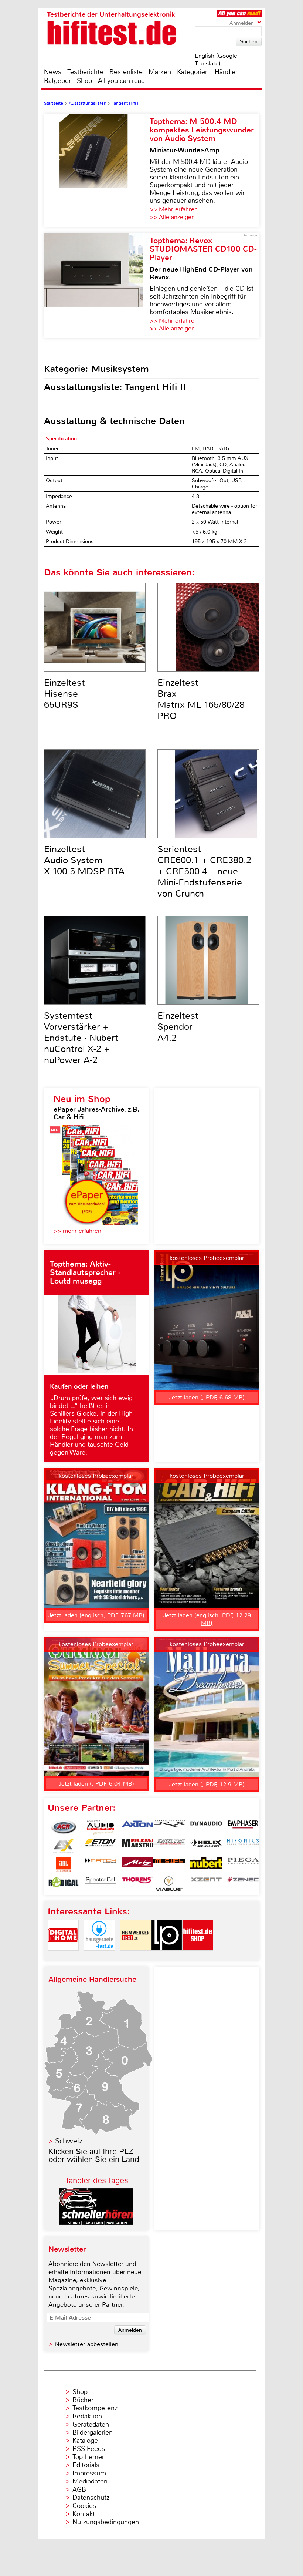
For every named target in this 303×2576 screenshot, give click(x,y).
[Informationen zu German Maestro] (137, 1846)
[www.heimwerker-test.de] (136, 1957)
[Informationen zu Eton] (101, 1846)
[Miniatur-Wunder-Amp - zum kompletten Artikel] (97, 170)
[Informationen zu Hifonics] (243, 1846)
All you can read (121, 81)
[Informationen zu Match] (101, 1865)
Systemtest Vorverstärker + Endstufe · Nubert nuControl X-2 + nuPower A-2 (81, 1038)
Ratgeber (57, 81)
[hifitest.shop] (198, 1957)
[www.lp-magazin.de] (167, 1957)
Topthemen (89, 2457)
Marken (160, 72)
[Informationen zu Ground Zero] (169, 1846)
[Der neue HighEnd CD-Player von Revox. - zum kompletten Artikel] (97, 285)
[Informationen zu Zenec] (243, 1884)
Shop (84, 81)
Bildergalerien (93, 2432)
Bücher (83, 2400)
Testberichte (85, 72)
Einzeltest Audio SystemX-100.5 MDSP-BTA (84, 860)
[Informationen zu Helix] (206, 1846)
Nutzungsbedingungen (106, 2522)
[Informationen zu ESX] (64, 1846)
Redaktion (87, 2416)
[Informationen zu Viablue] (169, 1884)
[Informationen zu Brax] (169, 1827)
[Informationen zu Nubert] (206, 1865)
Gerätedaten (91, 2424)
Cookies (84, 2506)
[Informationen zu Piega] (243, 1865)
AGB (79, 2489)
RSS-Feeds (89, 2449)
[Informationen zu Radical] (64, 1884)
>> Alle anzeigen (172, 217)
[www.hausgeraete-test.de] (99, 1957)
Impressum (89, 2473)
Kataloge (85, 2441)
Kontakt (84, 2514)
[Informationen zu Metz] (137, 1865)
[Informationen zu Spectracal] (101, 1884)
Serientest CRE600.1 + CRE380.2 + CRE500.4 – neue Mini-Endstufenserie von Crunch (204, 871)
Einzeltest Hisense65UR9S (64, 694)
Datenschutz (91, 2498)
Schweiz (69, 2141)
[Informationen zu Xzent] (206, 1884)
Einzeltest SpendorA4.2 (178, 1027)
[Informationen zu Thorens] (137, 1884)
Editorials (86, 2465)
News (53, 72)
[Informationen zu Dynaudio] (206, 1827)
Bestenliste (126, 72)
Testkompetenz (95, 2408)
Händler (226, 72)
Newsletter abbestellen (87, 2344)
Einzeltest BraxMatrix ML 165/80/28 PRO (201, 699)
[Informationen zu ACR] (64, 1827)
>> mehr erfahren (77, 1231)
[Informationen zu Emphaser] (243, 1827)
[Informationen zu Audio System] (101, 1827)
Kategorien (193, 72)
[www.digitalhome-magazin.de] (63, 1957)
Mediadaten (90, 2481)
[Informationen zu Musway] (169, 1865)
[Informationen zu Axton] (137, 1827)
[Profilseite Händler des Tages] (96, 2223)
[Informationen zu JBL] (64, 1865)
